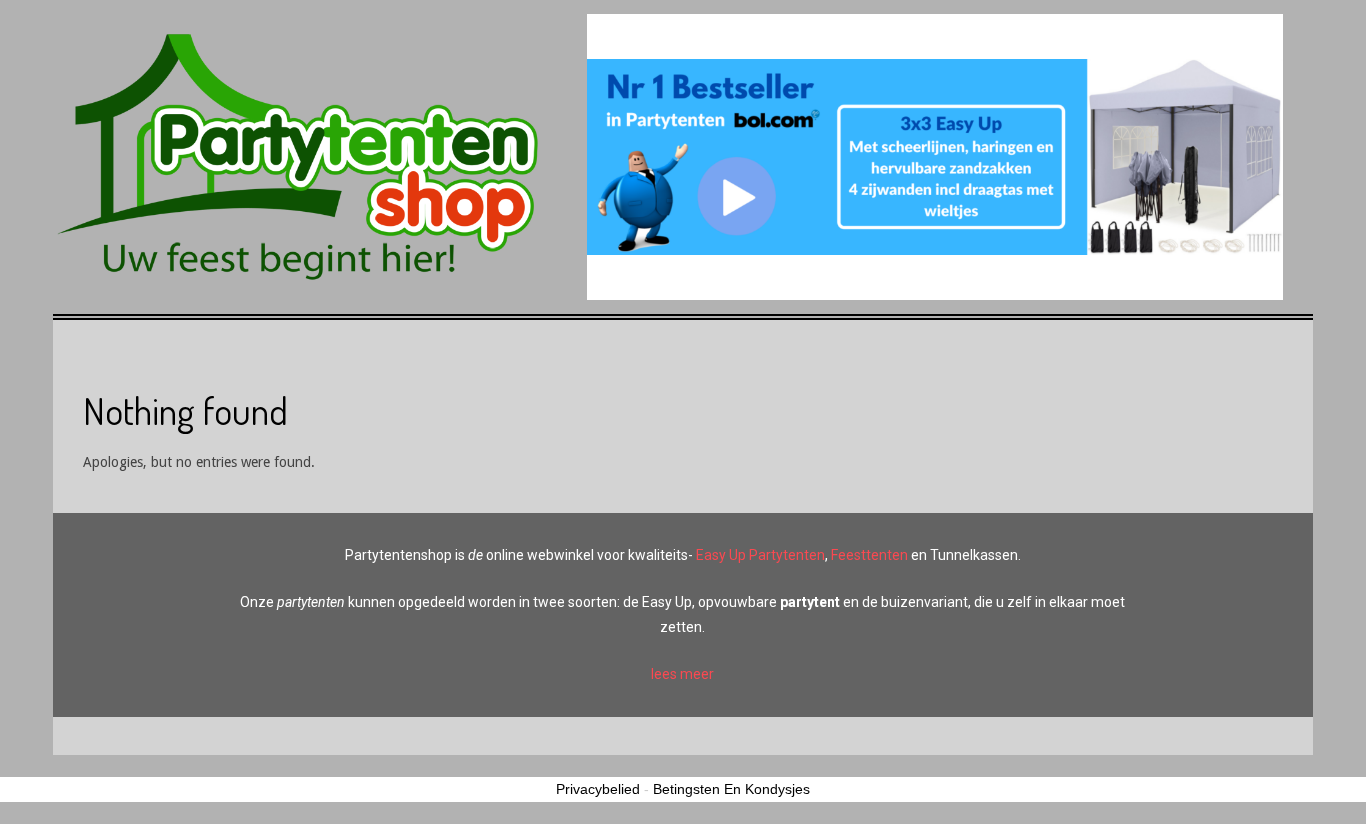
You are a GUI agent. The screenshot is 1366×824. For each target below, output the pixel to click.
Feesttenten (869, 555)
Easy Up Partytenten (760, 555)
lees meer (682, 674)
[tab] (683, 674)
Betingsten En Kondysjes (731, 789)
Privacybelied (598, 789)
